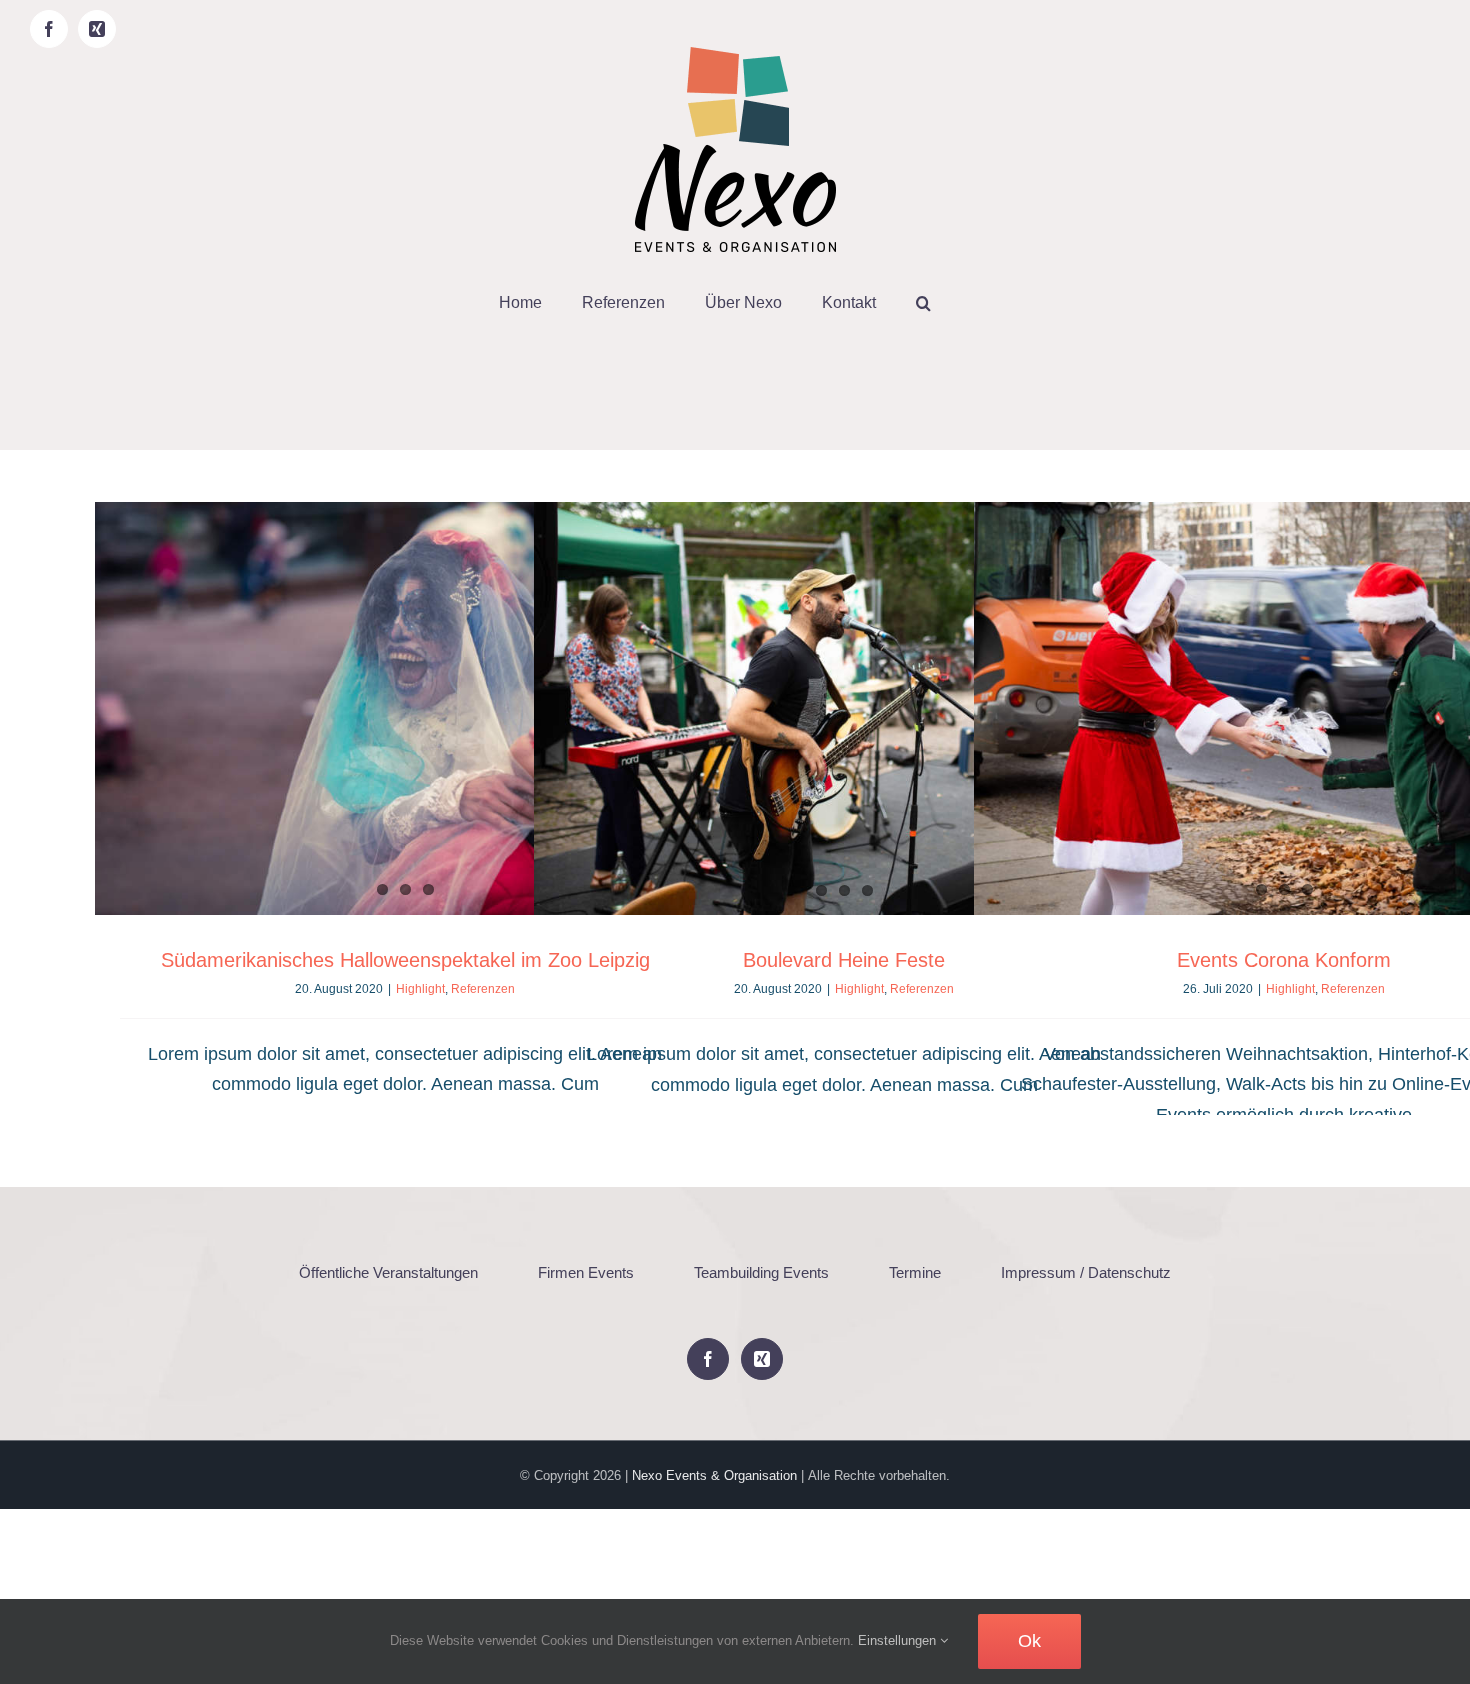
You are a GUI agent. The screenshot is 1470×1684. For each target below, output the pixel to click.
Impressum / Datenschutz (1086, 1272)
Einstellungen (899, 1640)
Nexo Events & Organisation (714, 1475)
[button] (923, 303)
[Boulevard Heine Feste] (844, 708)
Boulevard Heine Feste (844, 960)
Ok (1029, 1641)
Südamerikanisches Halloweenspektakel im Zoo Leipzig (405, 960)
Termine (915, 1272)
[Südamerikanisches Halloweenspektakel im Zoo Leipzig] (405, 708)
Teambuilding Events (761, 1272)
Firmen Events (586, 1272)
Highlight (420, 989)
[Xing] (762, 1359)
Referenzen (483, 989)
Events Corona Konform (1284, 960)
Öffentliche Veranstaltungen (388, 1272)
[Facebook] (708, 1359)
